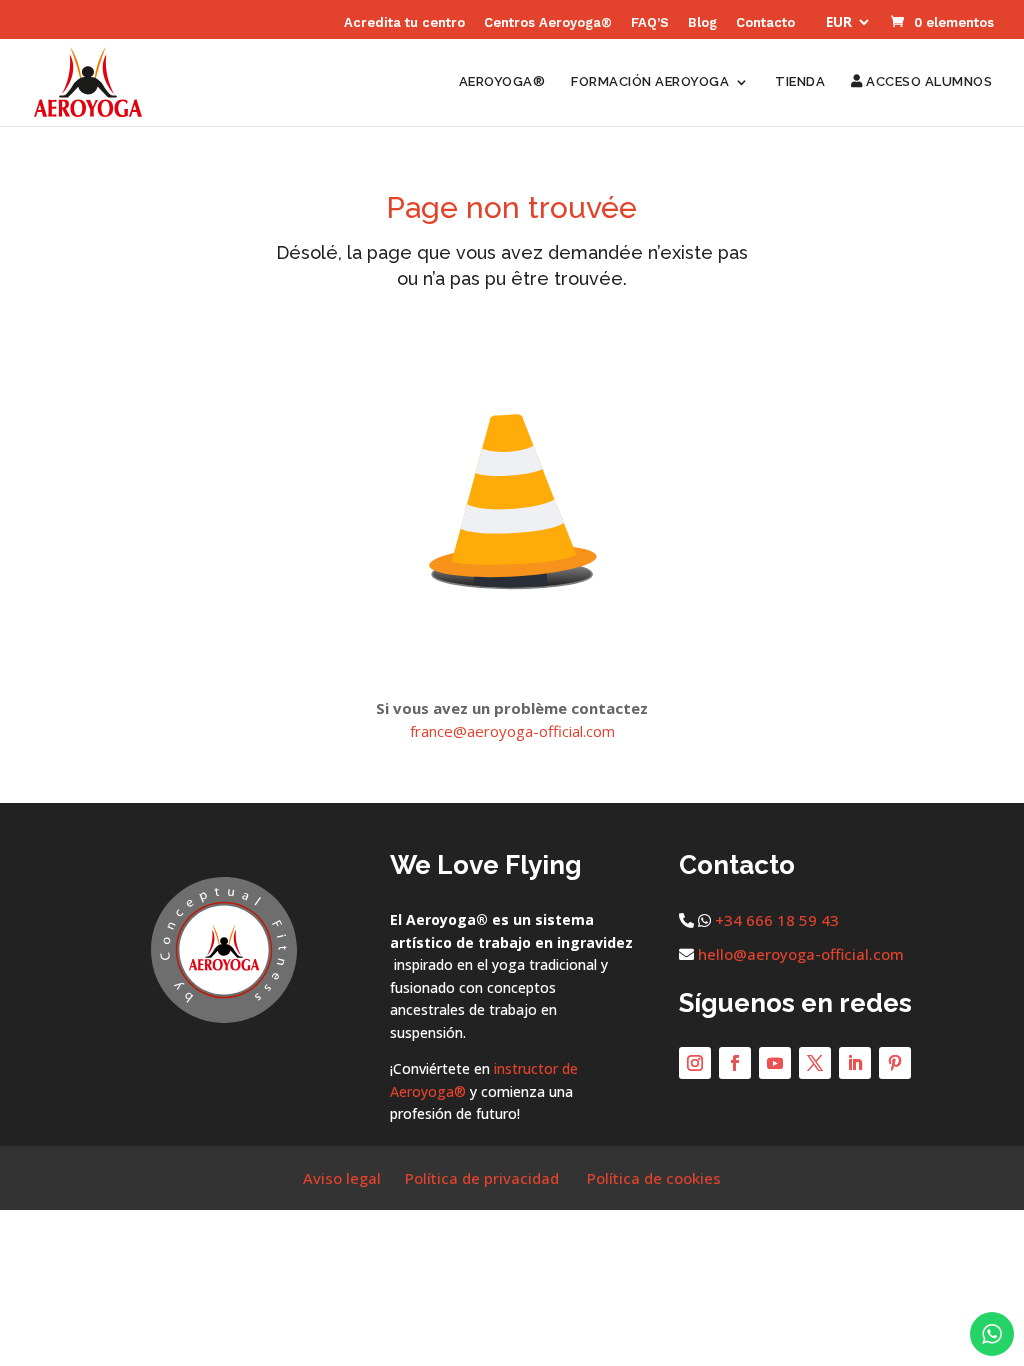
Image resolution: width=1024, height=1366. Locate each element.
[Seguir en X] (815, 1063)
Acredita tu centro (404, 23)
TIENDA (800, 82)
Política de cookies (654, 1178)
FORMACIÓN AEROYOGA (650, 82)
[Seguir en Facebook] (735, 1063)
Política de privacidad (482, 1178)
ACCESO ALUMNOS (927, 82)
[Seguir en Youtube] (775, 1063)
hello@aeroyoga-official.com (801, 954)
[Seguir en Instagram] (695, 1063)
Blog (702, 23)
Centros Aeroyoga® (548, 23)
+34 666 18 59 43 (777, 920)
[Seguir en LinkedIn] (855, 1063)
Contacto (765, 23)
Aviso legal (342, 1178)
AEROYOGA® (502, 82)
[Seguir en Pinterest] (895, 1063)
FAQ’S (650, 23)
